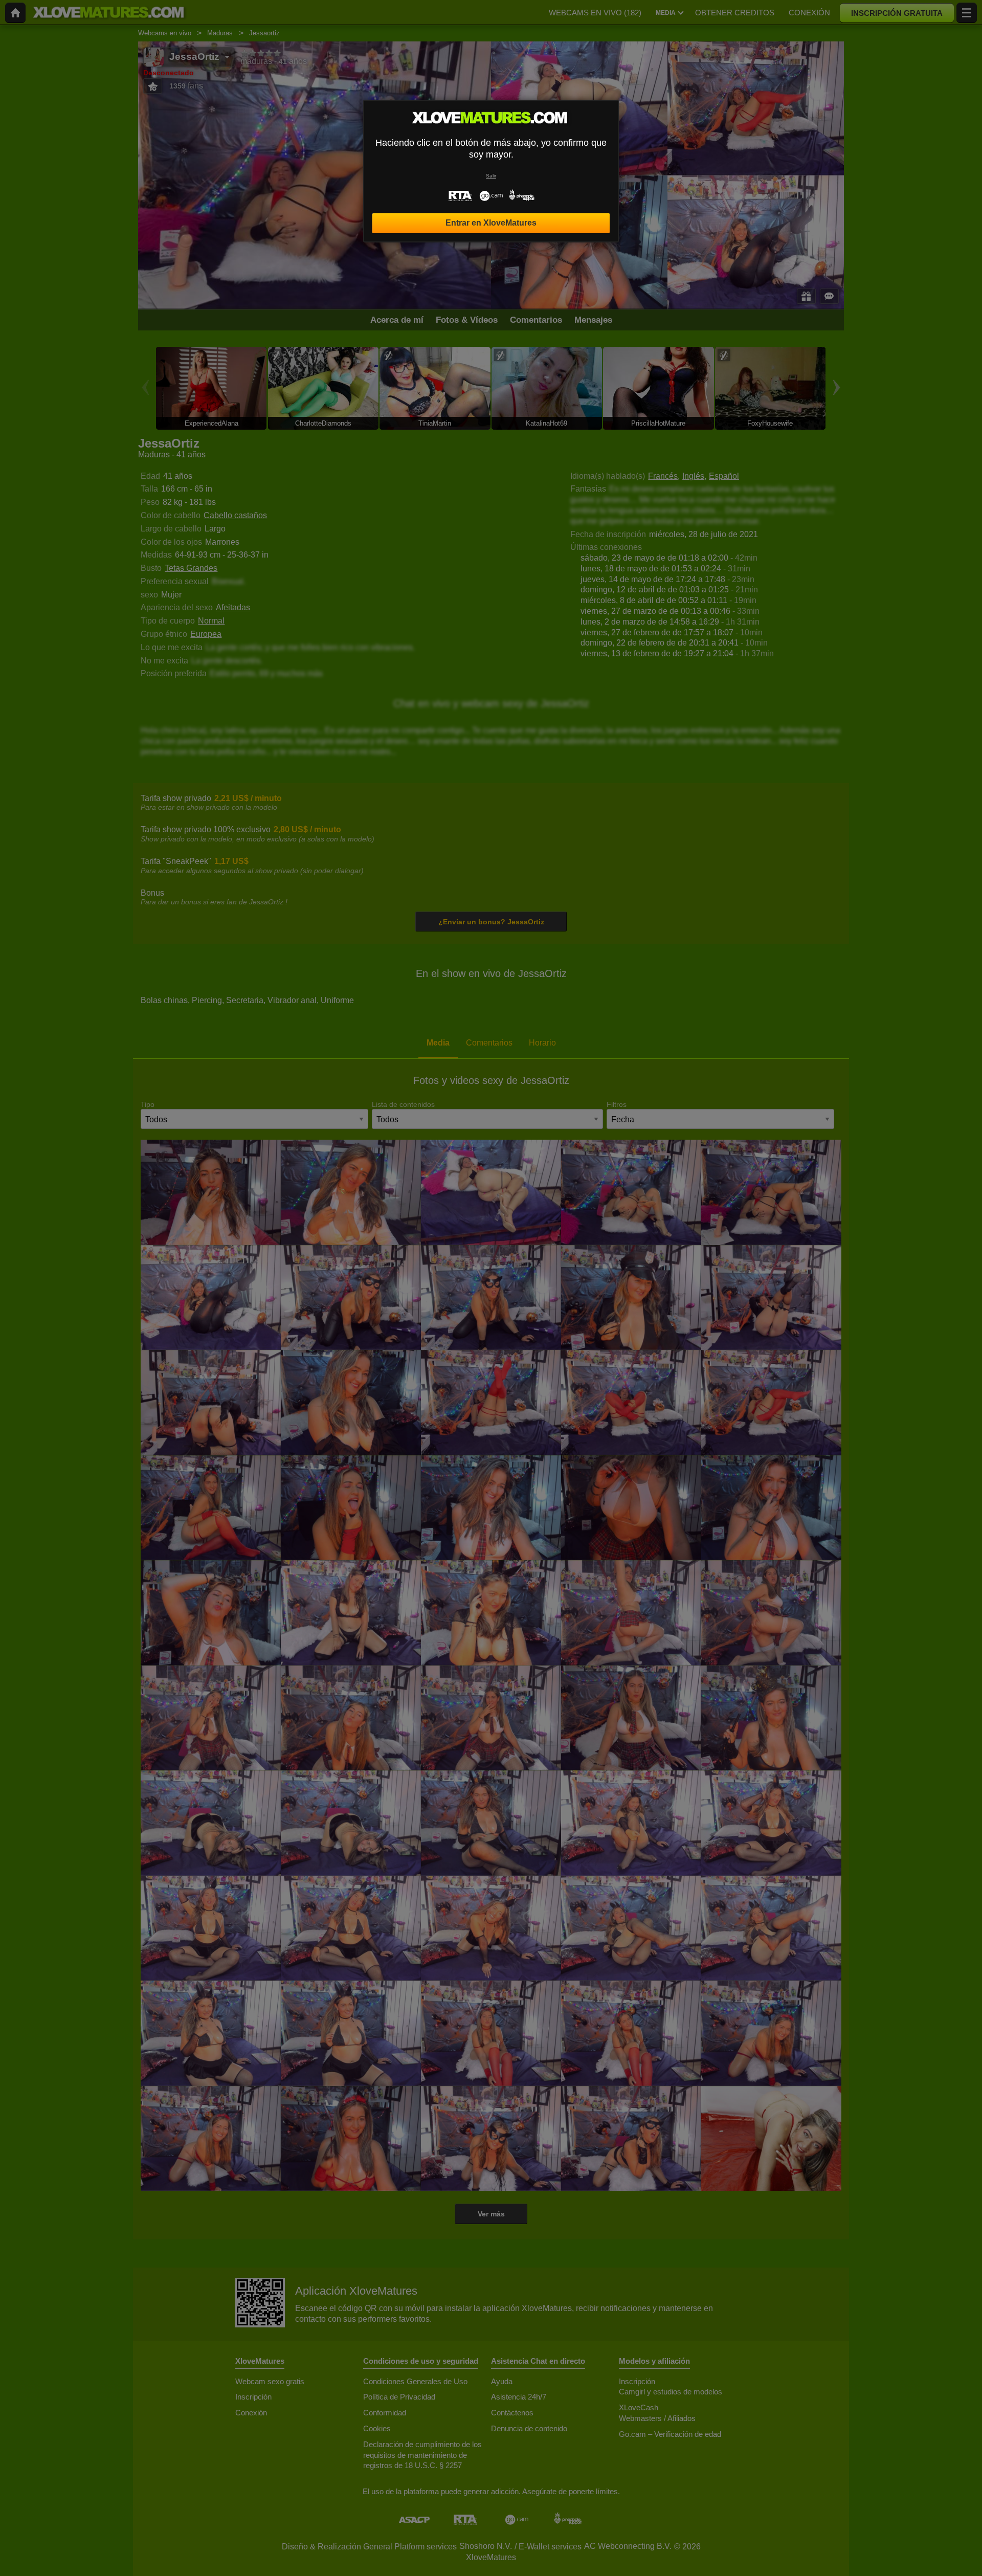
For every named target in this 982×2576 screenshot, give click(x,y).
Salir (491, 176)
